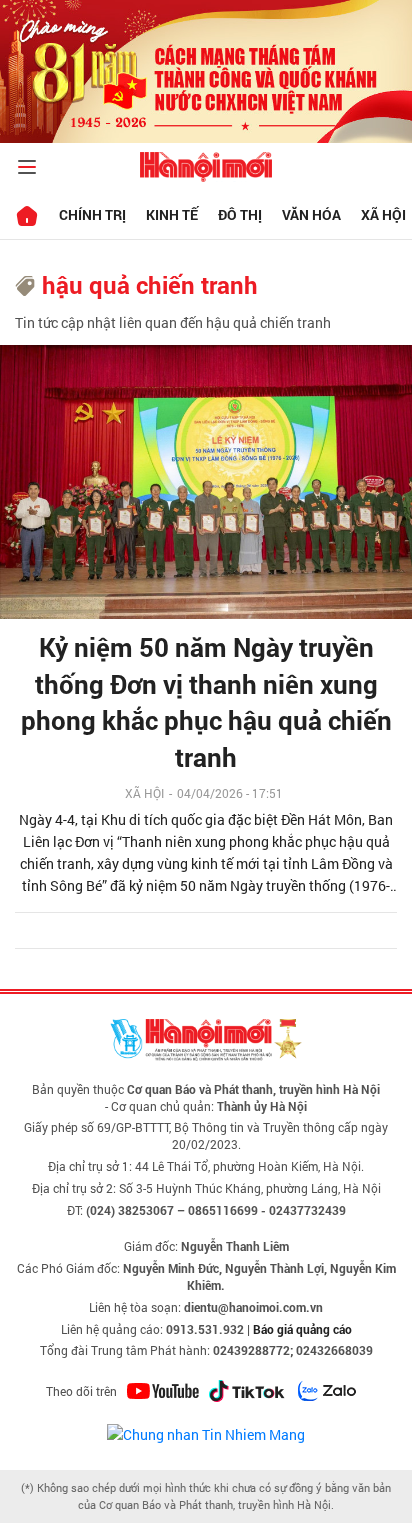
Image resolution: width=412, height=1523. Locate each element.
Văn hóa (311, 214)
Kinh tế (172, 214)
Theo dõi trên (81, 1391)
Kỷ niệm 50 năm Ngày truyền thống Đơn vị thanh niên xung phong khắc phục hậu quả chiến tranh (206, 701)
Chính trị (92, 214)
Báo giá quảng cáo (302, 1329)
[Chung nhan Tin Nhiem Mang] (206, 1432)
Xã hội (144, 793)
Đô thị (240, 214)
